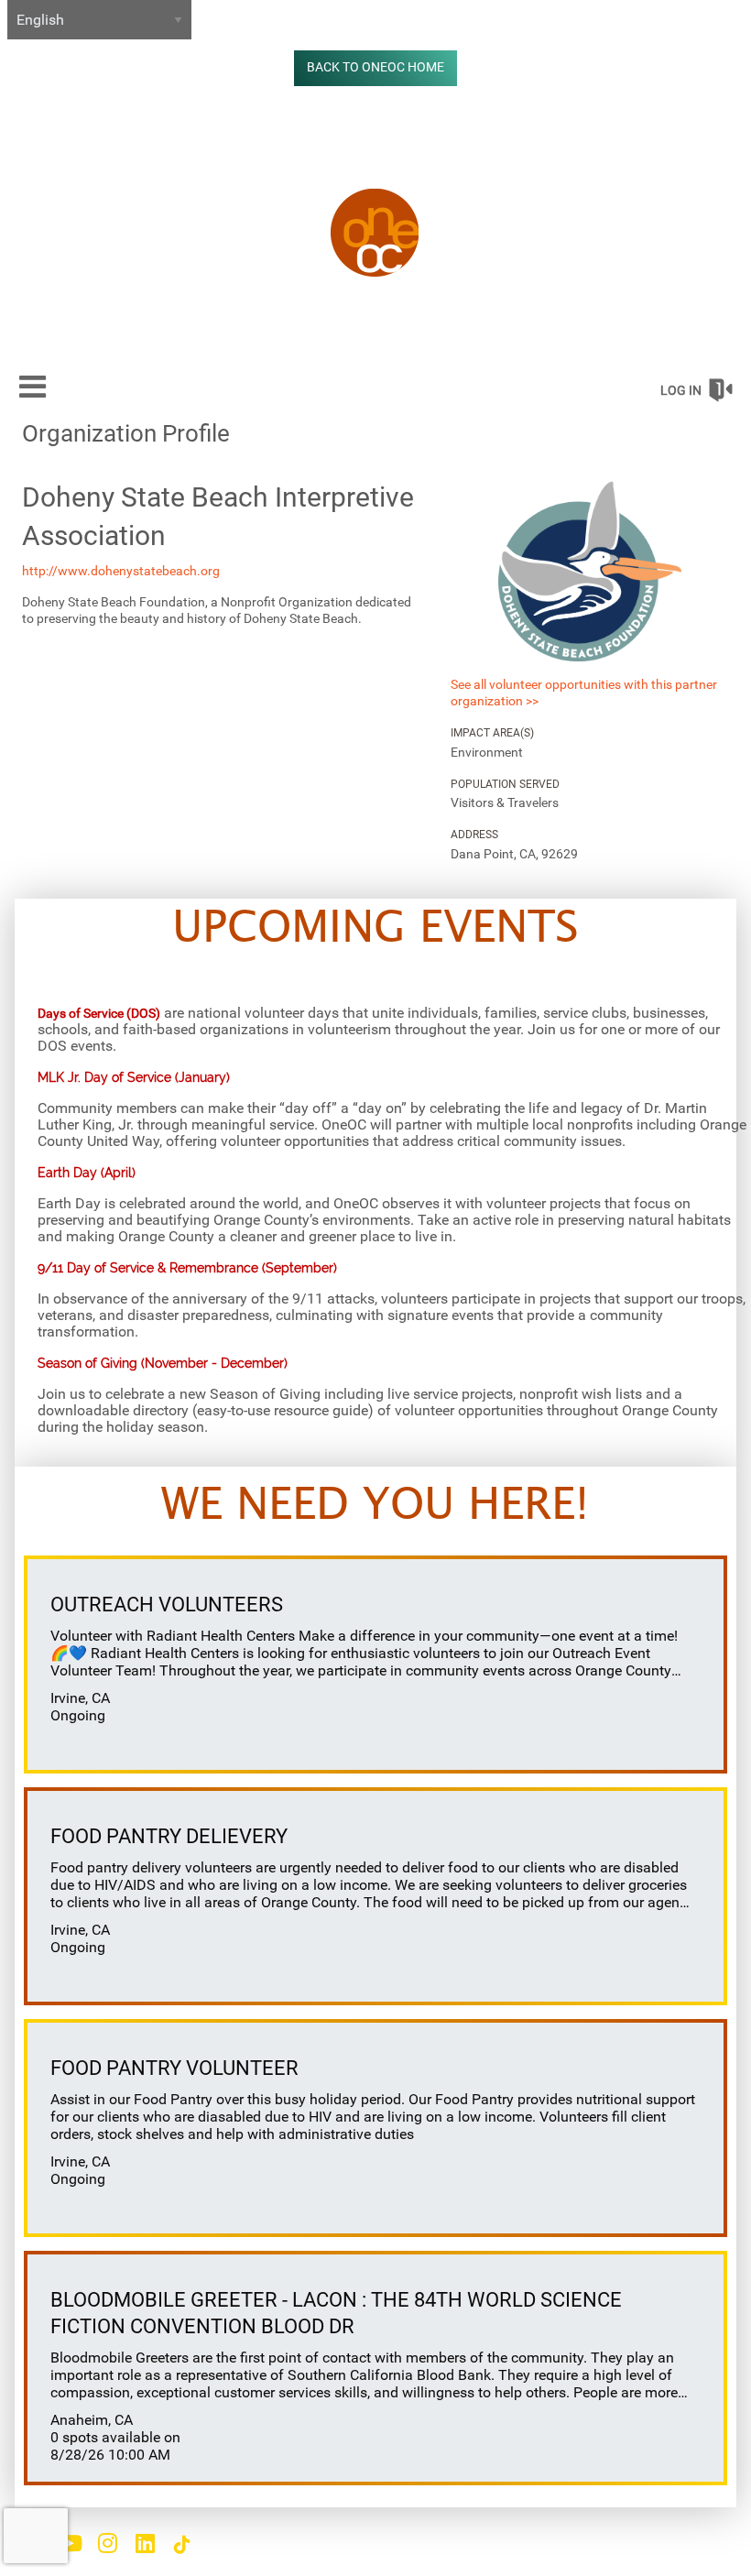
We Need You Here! (375, 1506)
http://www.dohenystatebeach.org (121, 571)
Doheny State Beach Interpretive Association (218, 516)
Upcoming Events (375, 929)
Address (474, 835)
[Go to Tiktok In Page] (180, 2545)
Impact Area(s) (492, 733)
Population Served (505, 784)
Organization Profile (126, 433)
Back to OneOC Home (375, 67)
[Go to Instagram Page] (104, 2543)
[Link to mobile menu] (33, 386)
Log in (681, 390)
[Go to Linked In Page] (142, 2543)
